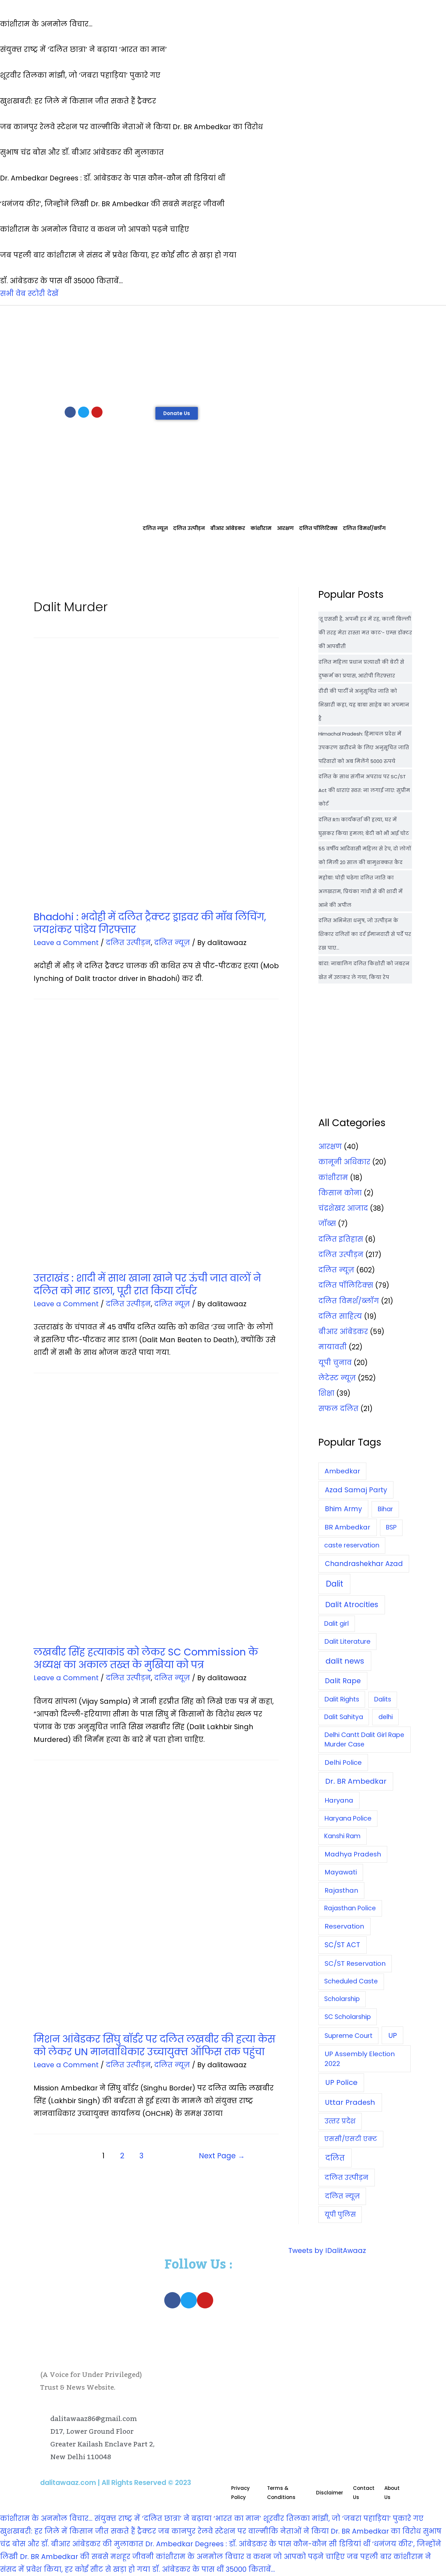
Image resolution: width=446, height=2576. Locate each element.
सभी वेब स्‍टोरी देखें (29, 294)
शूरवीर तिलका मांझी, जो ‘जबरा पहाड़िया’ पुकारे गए (343, 2518)
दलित (335, 2158)
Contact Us (364, 2493)
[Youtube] (97, 412)
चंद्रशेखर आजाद (343, 1208)
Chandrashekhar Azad (364, 1564)
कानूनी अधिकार (344, 1162)
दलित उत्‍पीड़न (189, 528)
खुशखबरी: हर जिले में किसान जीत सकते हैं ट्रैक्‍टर (78, 2531)
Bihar (385, 1509)
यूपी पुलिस (340, 2215)
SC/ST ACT (342, 1945)
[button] (177, 413)
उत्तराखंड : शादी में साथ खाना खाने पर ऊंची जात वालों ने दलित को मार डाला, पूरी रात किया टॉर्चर (147, 1284)
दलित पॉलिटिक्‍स (318, 528)
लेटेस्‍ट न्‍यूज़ (337, 1378)
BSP (391, 1527)
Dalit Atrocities (352, 1605)
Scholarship (342, 1999)
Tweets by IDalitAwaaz (327, 2250)
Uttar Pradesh (350, 2102)
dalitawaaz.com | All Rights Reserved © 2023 (116, 2483)
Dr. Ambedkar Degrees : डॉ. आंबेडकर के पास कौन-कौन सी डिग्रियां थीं (258, 2544)
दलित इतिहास (341, 1239)
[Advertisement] (223, 354)
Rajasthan (341, 1890)
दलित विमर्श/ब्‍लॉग (364, 528)
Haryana (339, 1800)
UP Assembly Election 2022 (360, 2059)
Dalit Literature (348, 1641)
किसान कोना (340, 1193)
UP (393, 2035)
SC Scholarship (348, 2017)
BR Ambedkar (347, 1527)
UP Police (341, 2082)
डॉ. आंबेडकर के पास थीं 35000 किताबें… (214, 2569)
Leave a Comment (66, 943)
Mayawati (341, 1872)
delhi (386, 1717)
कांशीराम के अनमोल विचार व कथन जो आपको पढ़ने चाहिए (250, 2557)
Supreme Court (349, 2036)
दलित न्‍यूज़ (155, 528)
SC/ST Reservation (355, 1963)
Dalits (383, 1699)
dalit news (345, 1661)
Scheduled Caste (351, 1981)
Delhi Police (343, 1762)
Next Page (222, 2156)
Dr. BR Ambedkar (356, 1781)
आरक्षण (285, 528)
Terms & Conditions (281, 2493)
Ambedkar (342, 1471)
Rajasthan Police (350, 1908)
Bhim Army (343, 1509)
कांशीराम (261, 528)
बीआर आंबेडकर (228, 528)
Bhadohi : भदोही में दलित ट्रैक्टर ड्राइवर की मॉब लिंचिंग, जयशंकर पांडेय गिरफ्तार (150, 923)
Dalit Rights (342, 1699)
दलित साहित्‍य (340, 1316)
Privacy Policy (240, 2493)
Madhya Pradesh (353, 1854)
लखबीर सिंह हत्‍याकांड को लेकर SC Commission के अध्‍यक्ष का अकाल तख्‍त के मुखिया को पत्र (146, 1658)
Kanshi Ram (342, 1836)
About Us (392, 2493)
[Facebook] (70, 412)
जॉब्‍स (327, 1224)
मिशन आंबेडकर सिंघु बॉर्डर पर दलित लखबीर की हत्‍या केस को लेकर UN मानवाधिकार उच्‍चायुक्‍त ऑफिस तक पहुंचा (154, 2045)
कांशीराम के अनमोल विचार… (46, 2518)
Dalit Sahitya (344, 1717)
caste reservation (352, 1545)
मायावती (333, 1347)
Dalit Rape (343, 1681)
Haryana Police (348, 1818)
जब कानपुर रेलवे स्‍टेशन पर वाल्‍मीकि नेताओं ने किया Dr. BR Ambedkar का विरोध (289, 2531)
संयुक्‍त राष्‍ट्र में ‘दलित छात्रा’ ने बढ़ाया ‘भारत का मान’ (178, 2518)
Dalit (334, 1584)
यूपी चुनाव (335, 1363)
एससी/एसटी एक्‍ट (351, 2139)
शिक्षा (326, 1393)
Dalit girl (336, 1624)
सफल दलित (338, 1409)
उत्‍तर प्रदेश (340, 2121)
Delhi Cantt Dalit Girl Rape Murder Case (364, 1740)
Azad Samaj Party (356, 1490)
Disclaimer (330, 2493)
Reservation (344, 1926)
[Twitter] (84, 412)
